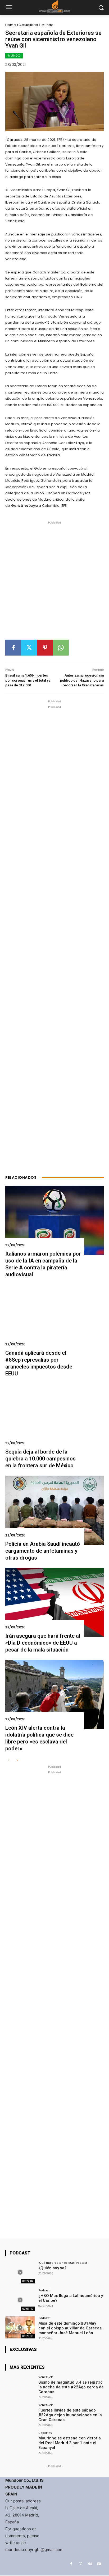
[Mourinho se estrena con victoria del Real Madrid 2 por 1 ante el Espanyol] (20, 2442)
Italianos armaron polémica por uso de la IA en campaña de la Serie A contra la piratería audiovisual (43, 1264)
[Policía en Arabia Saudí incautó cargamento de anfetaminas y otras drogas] (54, 1510)
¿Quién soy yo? (52, 2268)
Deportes (45, 2433)
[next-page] (17, 1761)
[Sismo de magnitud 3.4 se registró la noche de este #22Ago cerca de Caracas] (20, 2387)
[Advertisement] (54, 582)
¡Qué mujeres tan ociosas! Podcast (63, 2263)
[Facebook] (13, 648)
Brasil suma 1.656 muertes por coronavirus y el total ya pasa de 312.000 (28, 680)
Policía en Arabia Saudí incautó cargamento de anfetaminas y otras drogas (43, 1551)
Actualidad (29, 25)
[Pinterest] (45, 648)
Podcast (44, 2290)
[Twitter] (29, 648)
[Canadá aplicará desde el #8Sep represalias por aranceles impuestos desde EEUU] (54, 1319)
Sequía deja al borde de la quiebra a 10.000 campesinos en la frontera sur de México (40, 1459)
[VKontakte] (90, 2564)
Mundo (47, 25)
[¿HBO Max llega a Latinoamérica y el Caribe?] (20, 2300)
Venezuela (46, 2377)
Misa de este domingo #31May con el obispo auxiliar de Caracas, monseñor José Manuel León (71, 2328)
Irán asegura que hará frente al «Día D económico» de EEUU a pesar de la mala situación (43, 1643)
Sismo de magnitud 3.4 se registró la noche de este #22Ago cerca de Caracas (71, 2387)
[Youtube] (99, 2564)
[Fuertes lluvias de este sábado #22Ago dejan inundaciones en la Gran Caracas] (20, 2414)
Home (11, 25)
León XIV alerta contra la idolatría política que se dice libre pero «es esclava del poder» (39, 1738)
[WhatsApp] (61, 648)
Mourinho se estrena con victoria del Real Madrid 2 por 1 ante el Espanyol (70, 2443)
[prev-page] (9, 1761)
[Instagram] (81, 2564)
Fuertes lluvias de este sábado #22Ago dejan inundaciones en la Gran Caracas (70, 2415)
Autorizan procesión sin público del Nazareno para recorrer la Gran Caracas (82, 680)
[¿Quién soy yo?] (20, 2272)
